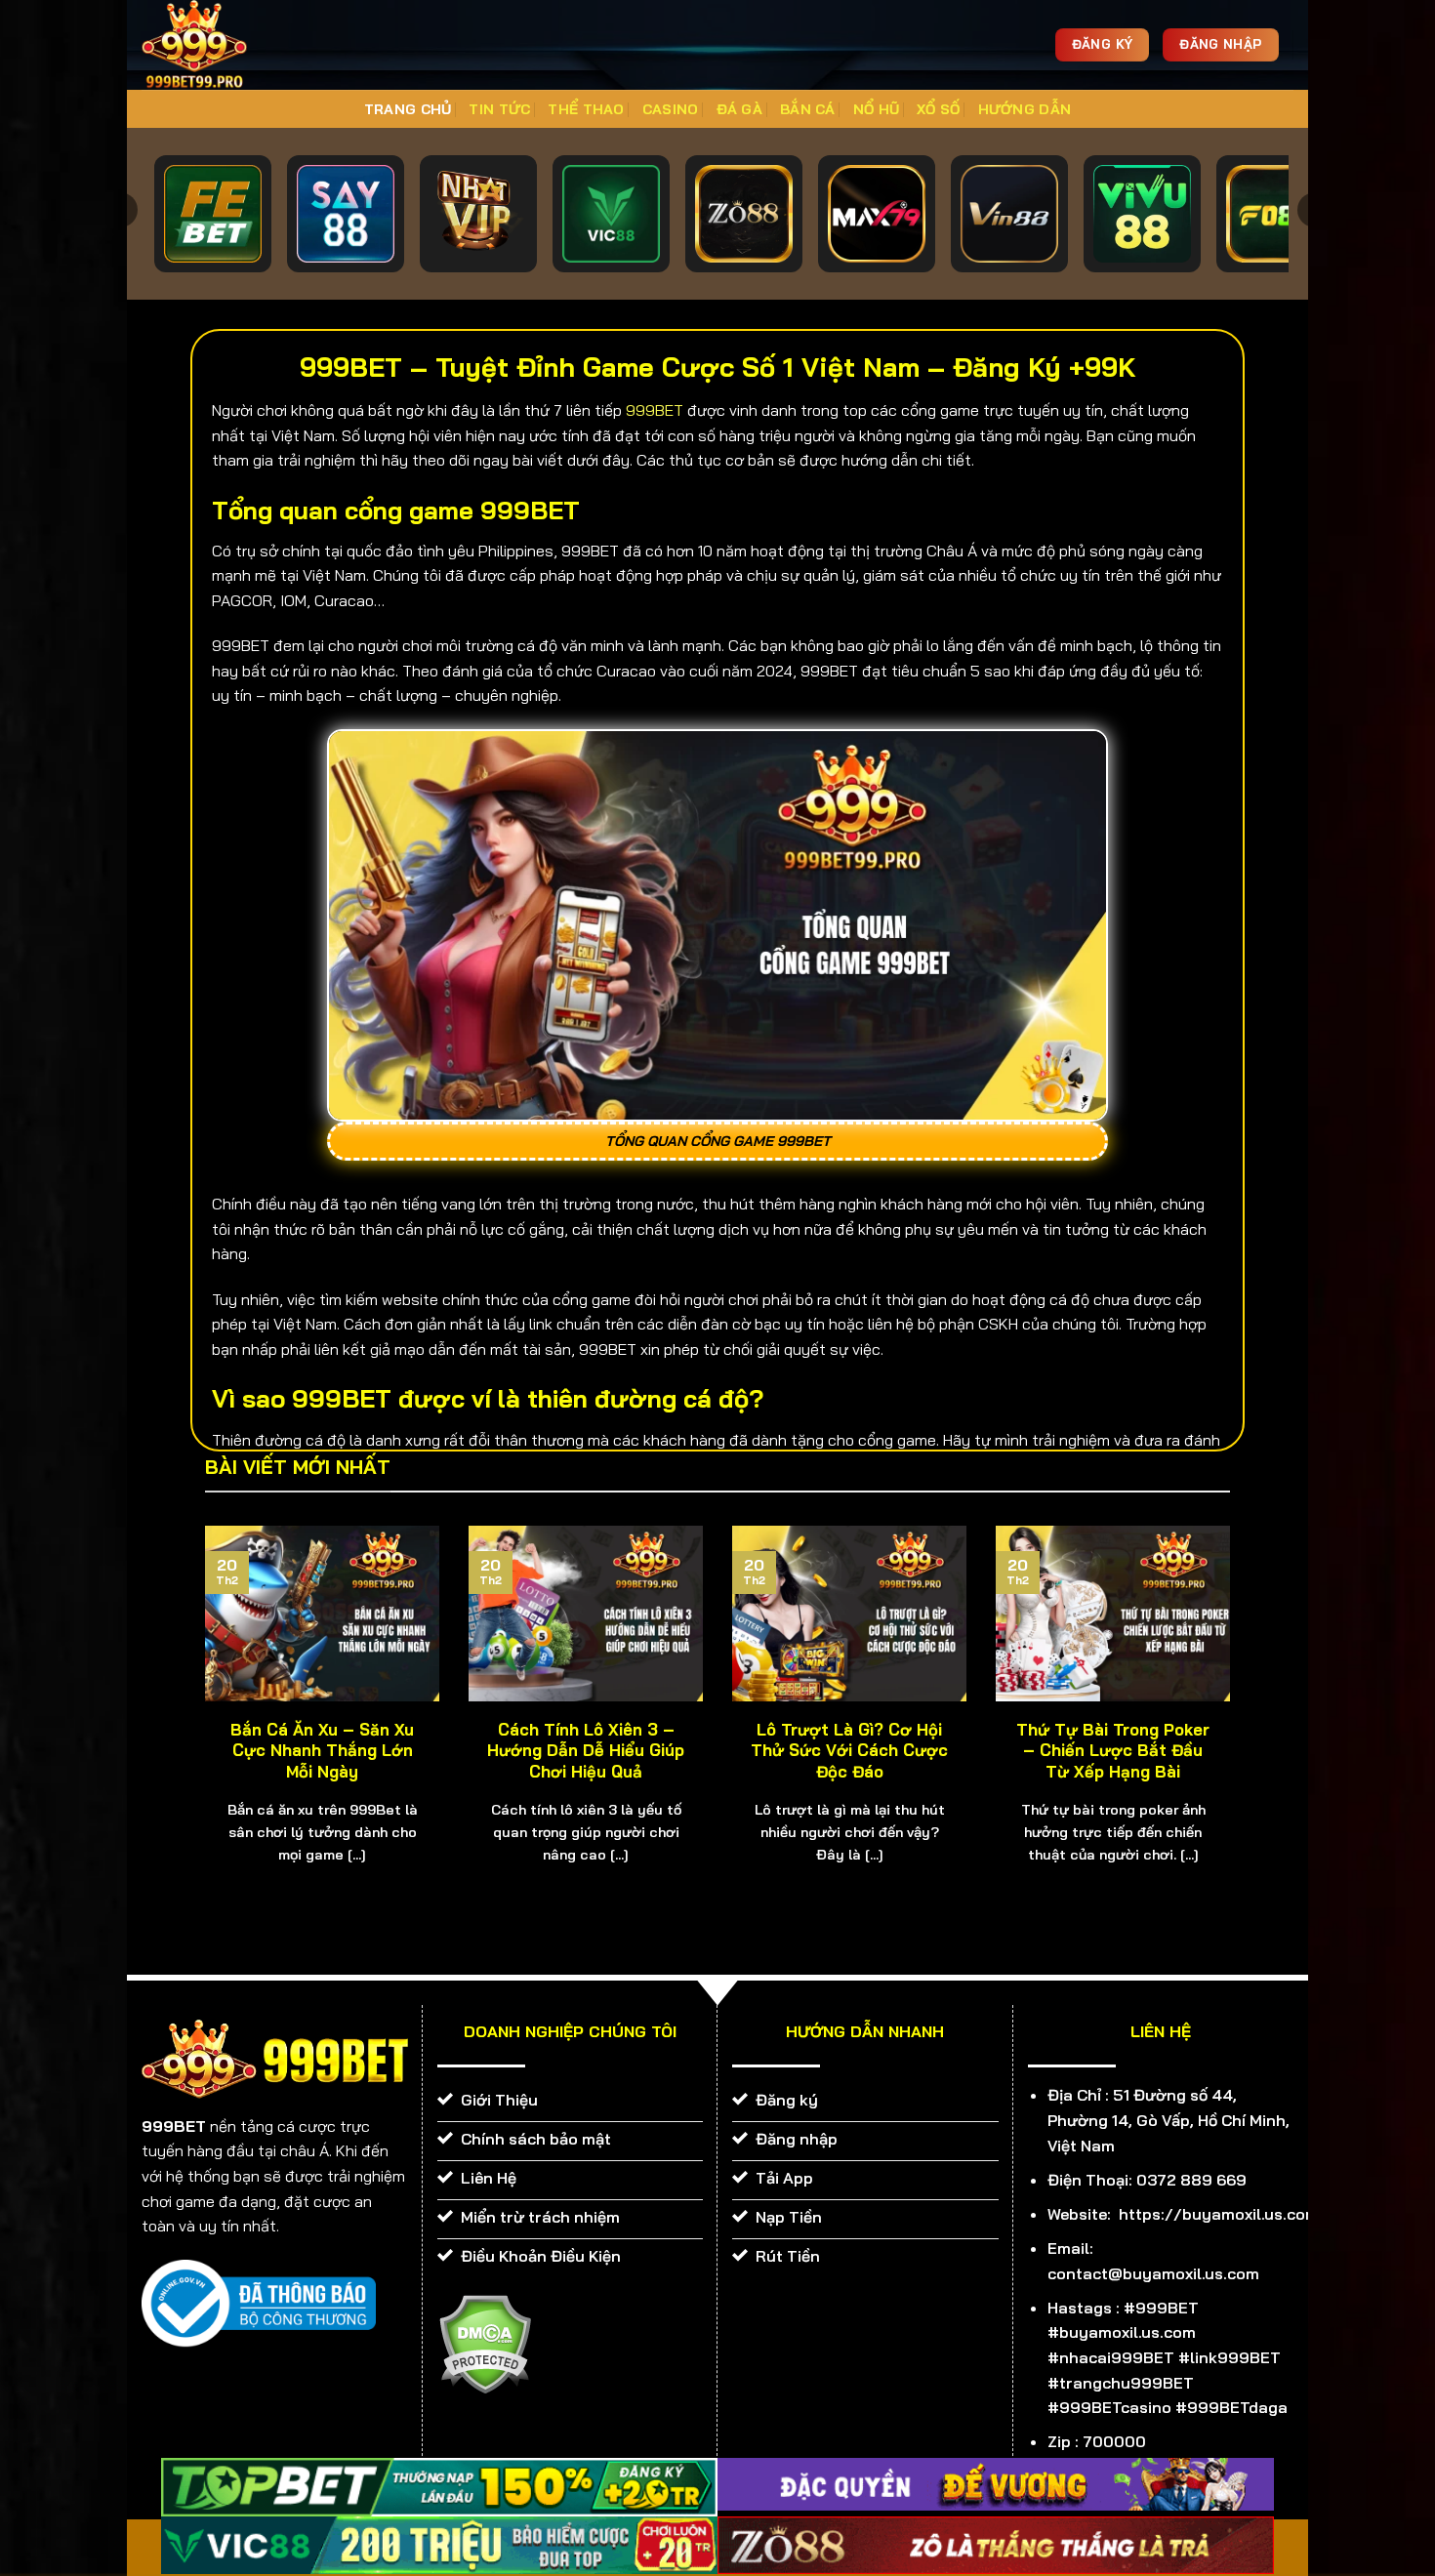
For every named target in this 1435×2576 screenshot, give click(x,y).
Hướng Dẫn (1025, 109)
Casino (671, 109)
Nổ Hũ (876, 109)
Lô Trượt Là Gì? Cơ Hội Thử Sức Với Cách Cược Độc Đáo (849, 1750)
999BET (655, 410)
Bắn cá (808, 109)
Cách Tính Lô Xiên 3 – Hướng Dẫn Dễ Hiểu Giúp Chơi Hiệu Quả (586, 1750)
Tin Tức (499, 109)
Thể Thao (586, 109)
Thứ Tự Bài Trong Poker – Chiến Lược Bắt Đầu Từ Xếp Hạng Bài (1113, 1750)
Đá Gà (739, 109)
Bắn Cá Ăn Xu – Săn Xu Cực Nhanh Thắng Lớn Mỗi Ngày (322, 1750)
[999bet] (225, 45)
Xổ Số (938, 109)
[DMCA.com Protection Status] (485, 2343)
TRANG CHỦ (408, 109)
